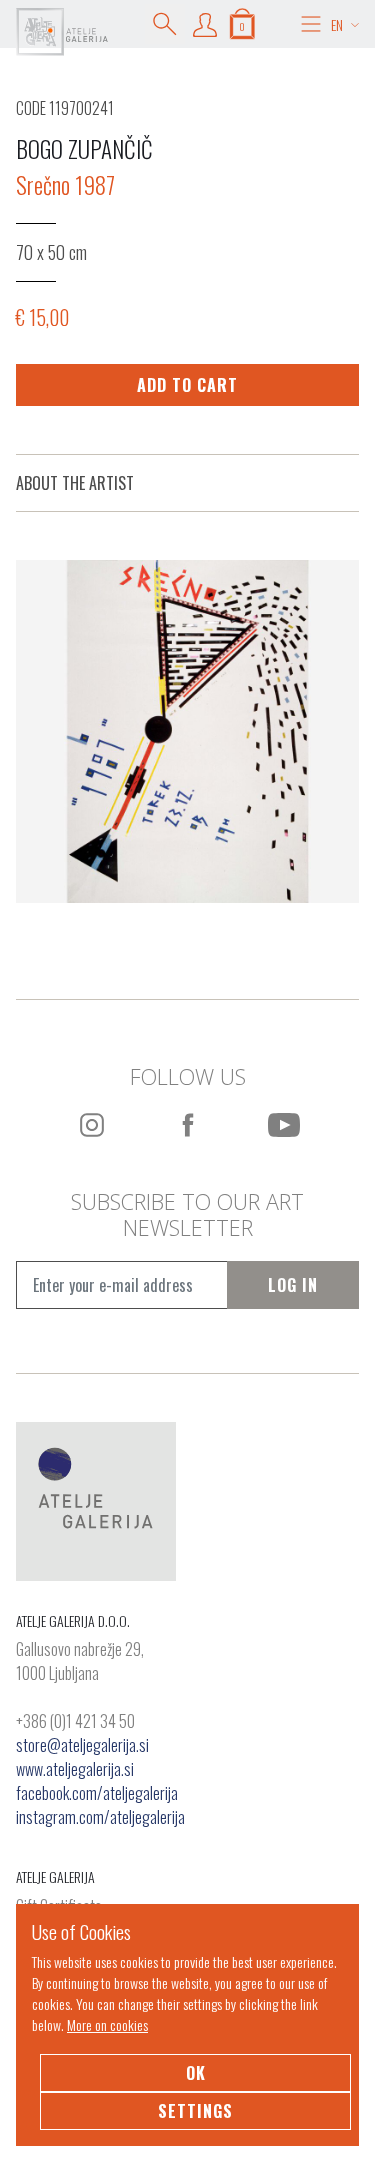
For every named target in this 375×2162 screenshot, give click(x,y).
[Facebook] (188, 1125)
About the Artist (75, 483)
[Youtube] (284, 1125)
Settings (195, 2111)
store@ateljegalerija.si (82, 1745)
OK (196, 2073)
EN (337, 24)
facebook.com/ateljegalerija (97, 1793)
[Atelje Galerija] (62, 32)
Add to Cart (187, 385)
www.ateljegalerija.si (75, 1769)
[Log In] (205, 24)
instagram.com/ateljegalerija (100, 1817)
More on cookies (107, 2024)
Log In (293, 1285)
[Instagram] (92, 1125)
